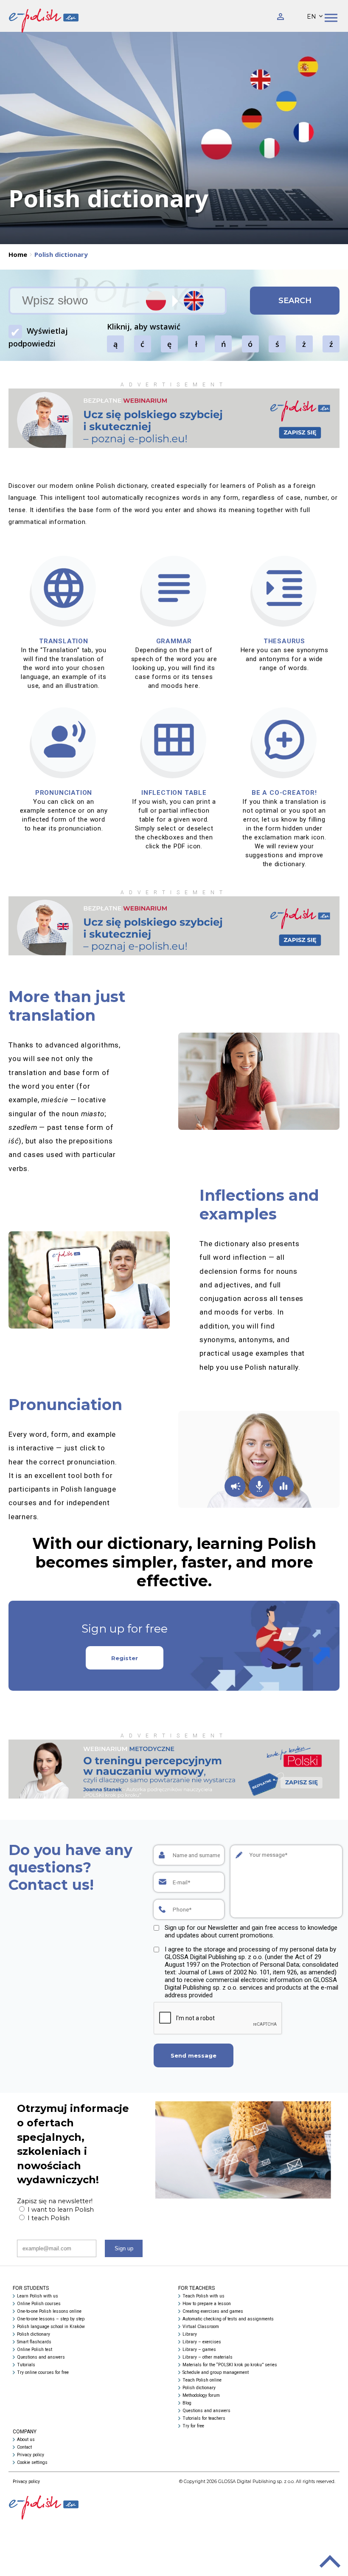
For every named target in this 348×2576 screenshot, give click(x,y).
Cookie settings (32, 2462)
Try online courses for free (43, 2372)
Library (190, 2334)
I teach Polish (48, 2218)
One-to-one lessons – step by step (51, 2319)
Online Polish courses (39, 2304)
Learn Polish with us (38, 2296)
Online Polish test (35, 2349)
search (295, 301)
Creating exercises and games (213, 2311)
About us (26, 2439)
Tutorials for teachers (204, 2418)
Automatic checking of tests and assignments (228, 2319)
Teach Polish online (202, 2380)
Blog (187, 2403)
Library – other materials (208, 2357)
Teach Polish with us (203, 2296)
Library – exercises (202, 2342)
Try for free (193, 2426)
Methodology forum (201, 2395)
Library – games (199, 2349)
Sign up (124, 2248)
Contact (24, 2447)
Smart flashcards (34, 2342)
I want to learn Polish (60, 2210)
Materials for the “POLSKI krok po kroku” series (230, 2365)
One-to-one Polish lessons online (49, 2311)
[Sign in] (281, 16)
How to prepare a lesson (207, 2304)
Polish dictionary (34, 2334)
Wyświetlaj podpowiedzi (38, 337)
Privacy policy (31, 2455)
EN (312, 17)
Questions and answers (41, 2357)
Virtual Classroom (201, 2327)
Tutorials (26, 2365)
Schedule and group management (216, 2372)
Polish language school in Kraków (51, 2327)
